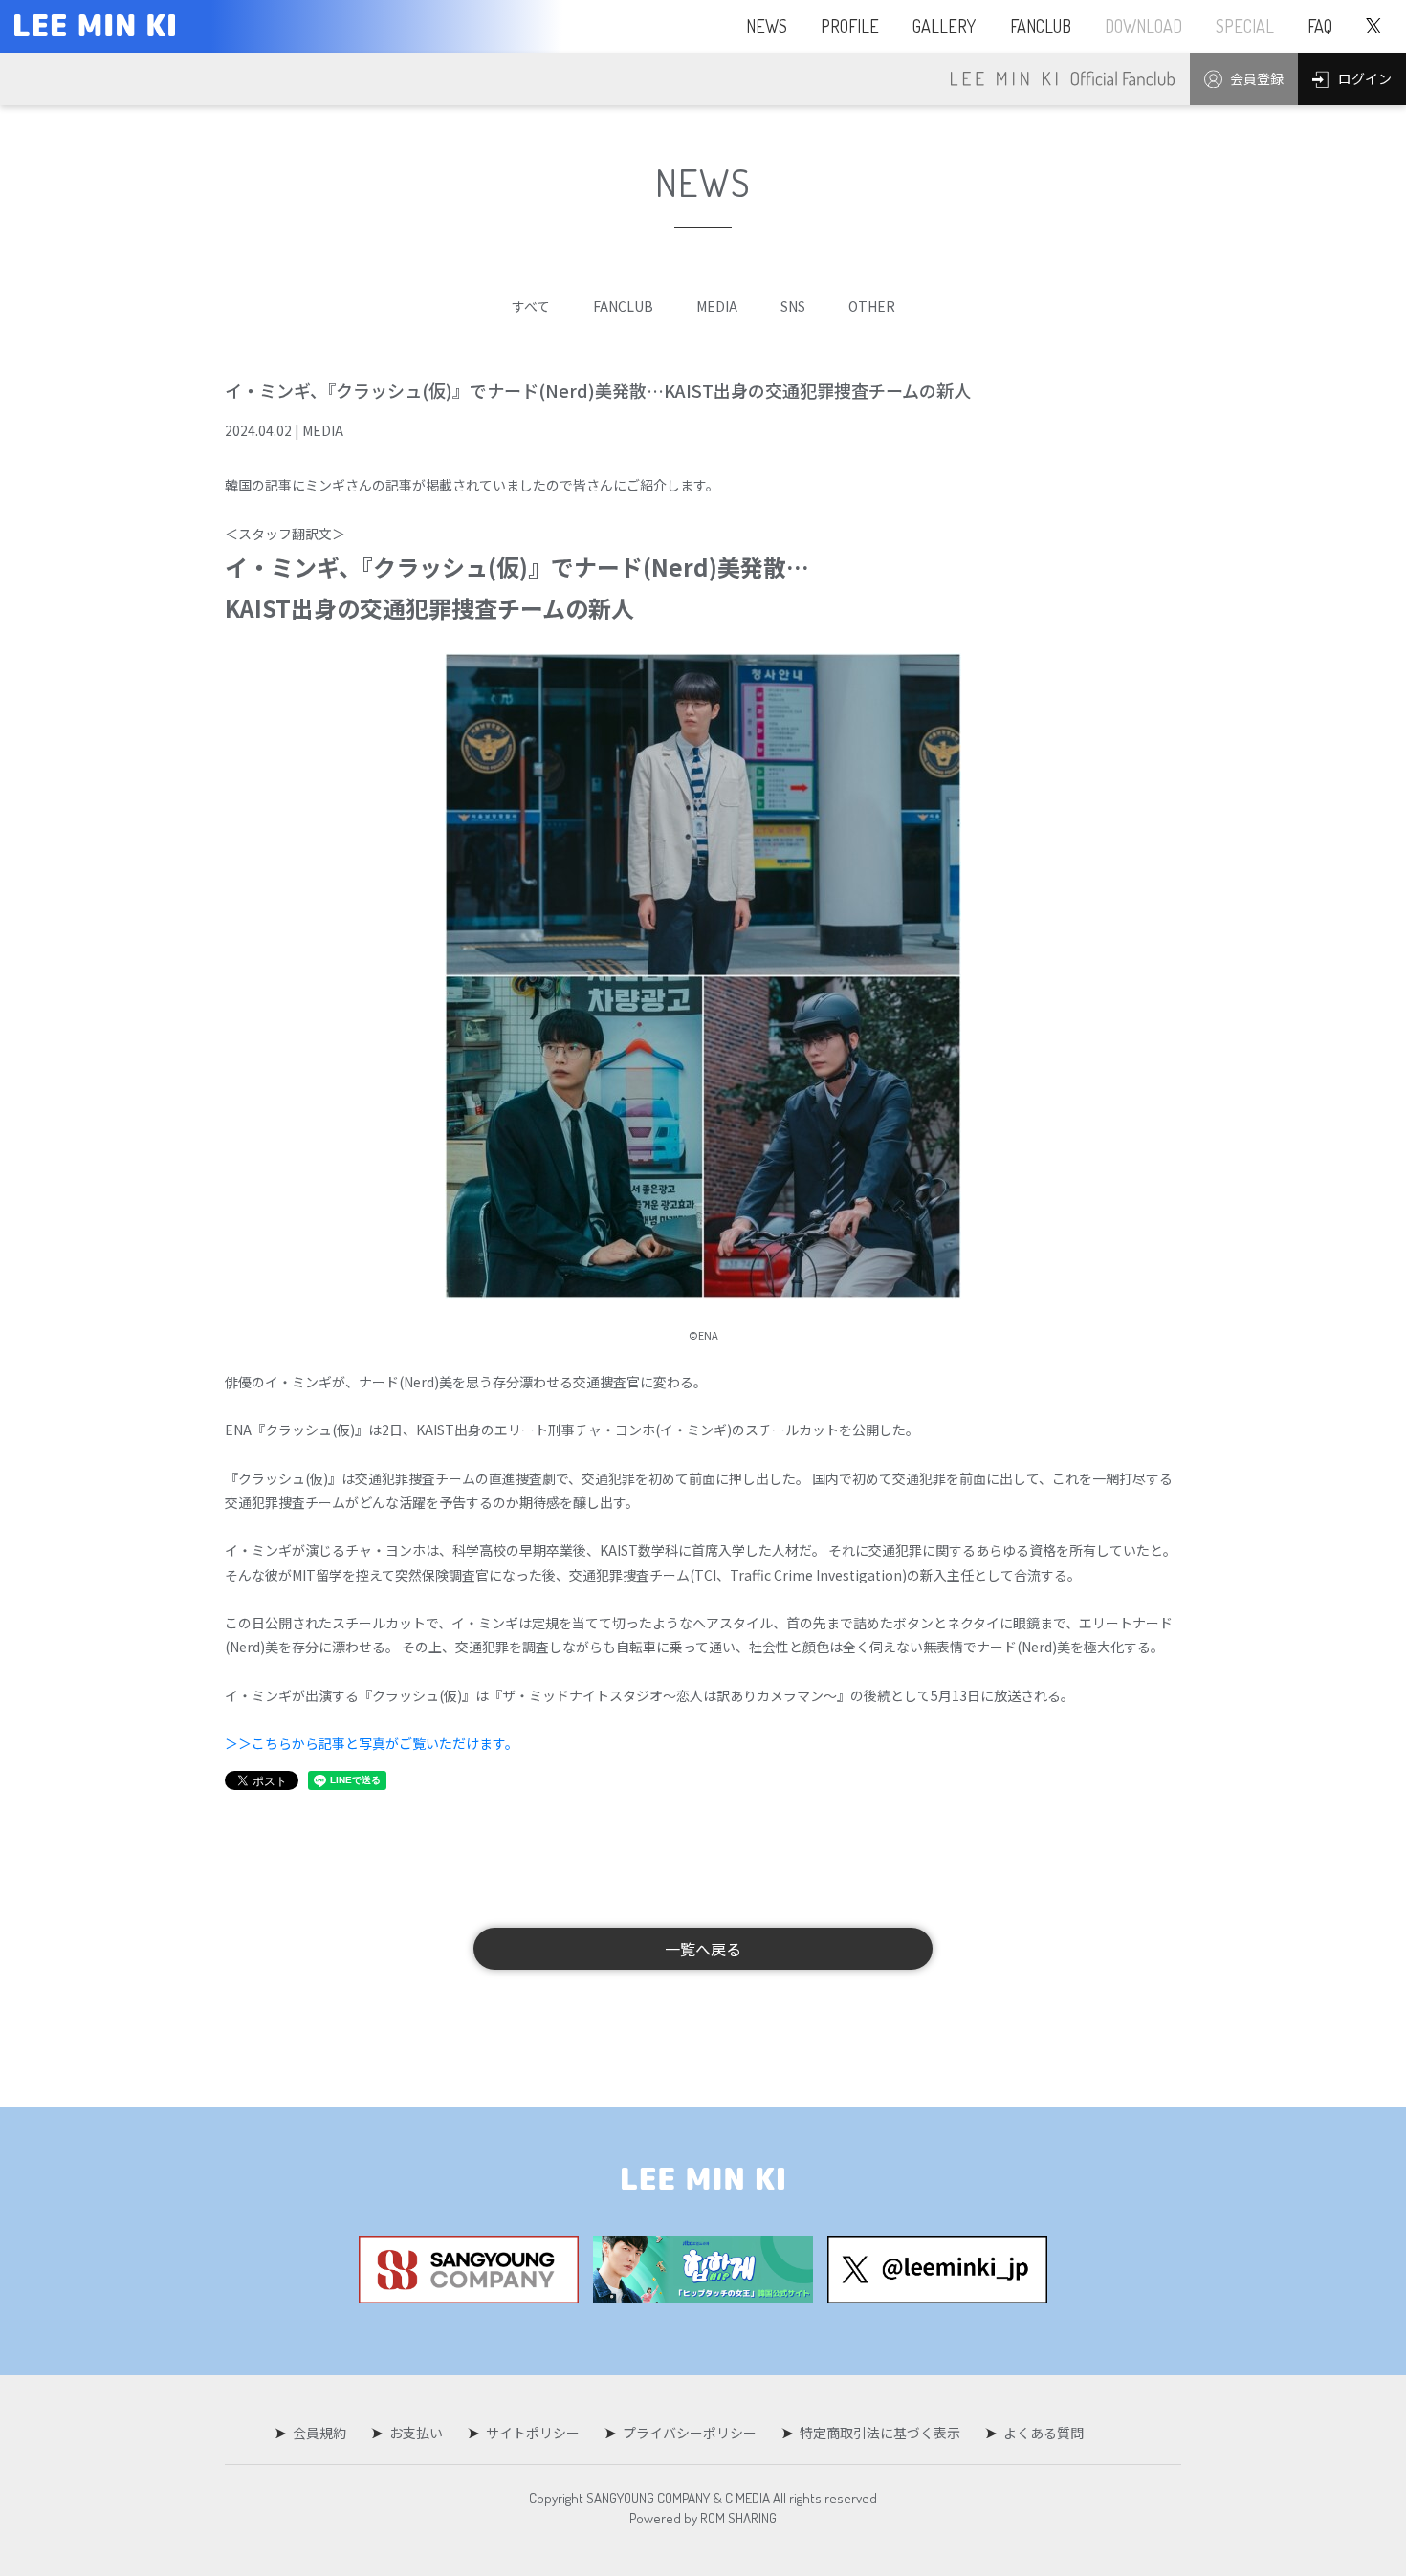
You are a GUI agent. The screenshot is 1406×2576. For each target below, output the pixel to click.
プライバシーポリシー (690, 2433)
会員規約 (319, 2433)
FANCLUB (623, 306)
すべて (531, 306)
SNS (793, 306)
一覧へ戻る (703, 1949)
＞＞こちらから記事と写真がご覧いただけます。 (372, 1743)
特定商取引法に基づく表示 (880, 2433)
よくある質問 (1044, 2433)
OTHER (872, 306)
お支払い (416, 2433)
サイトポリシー (533, 2433)
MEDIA (717, 306)
